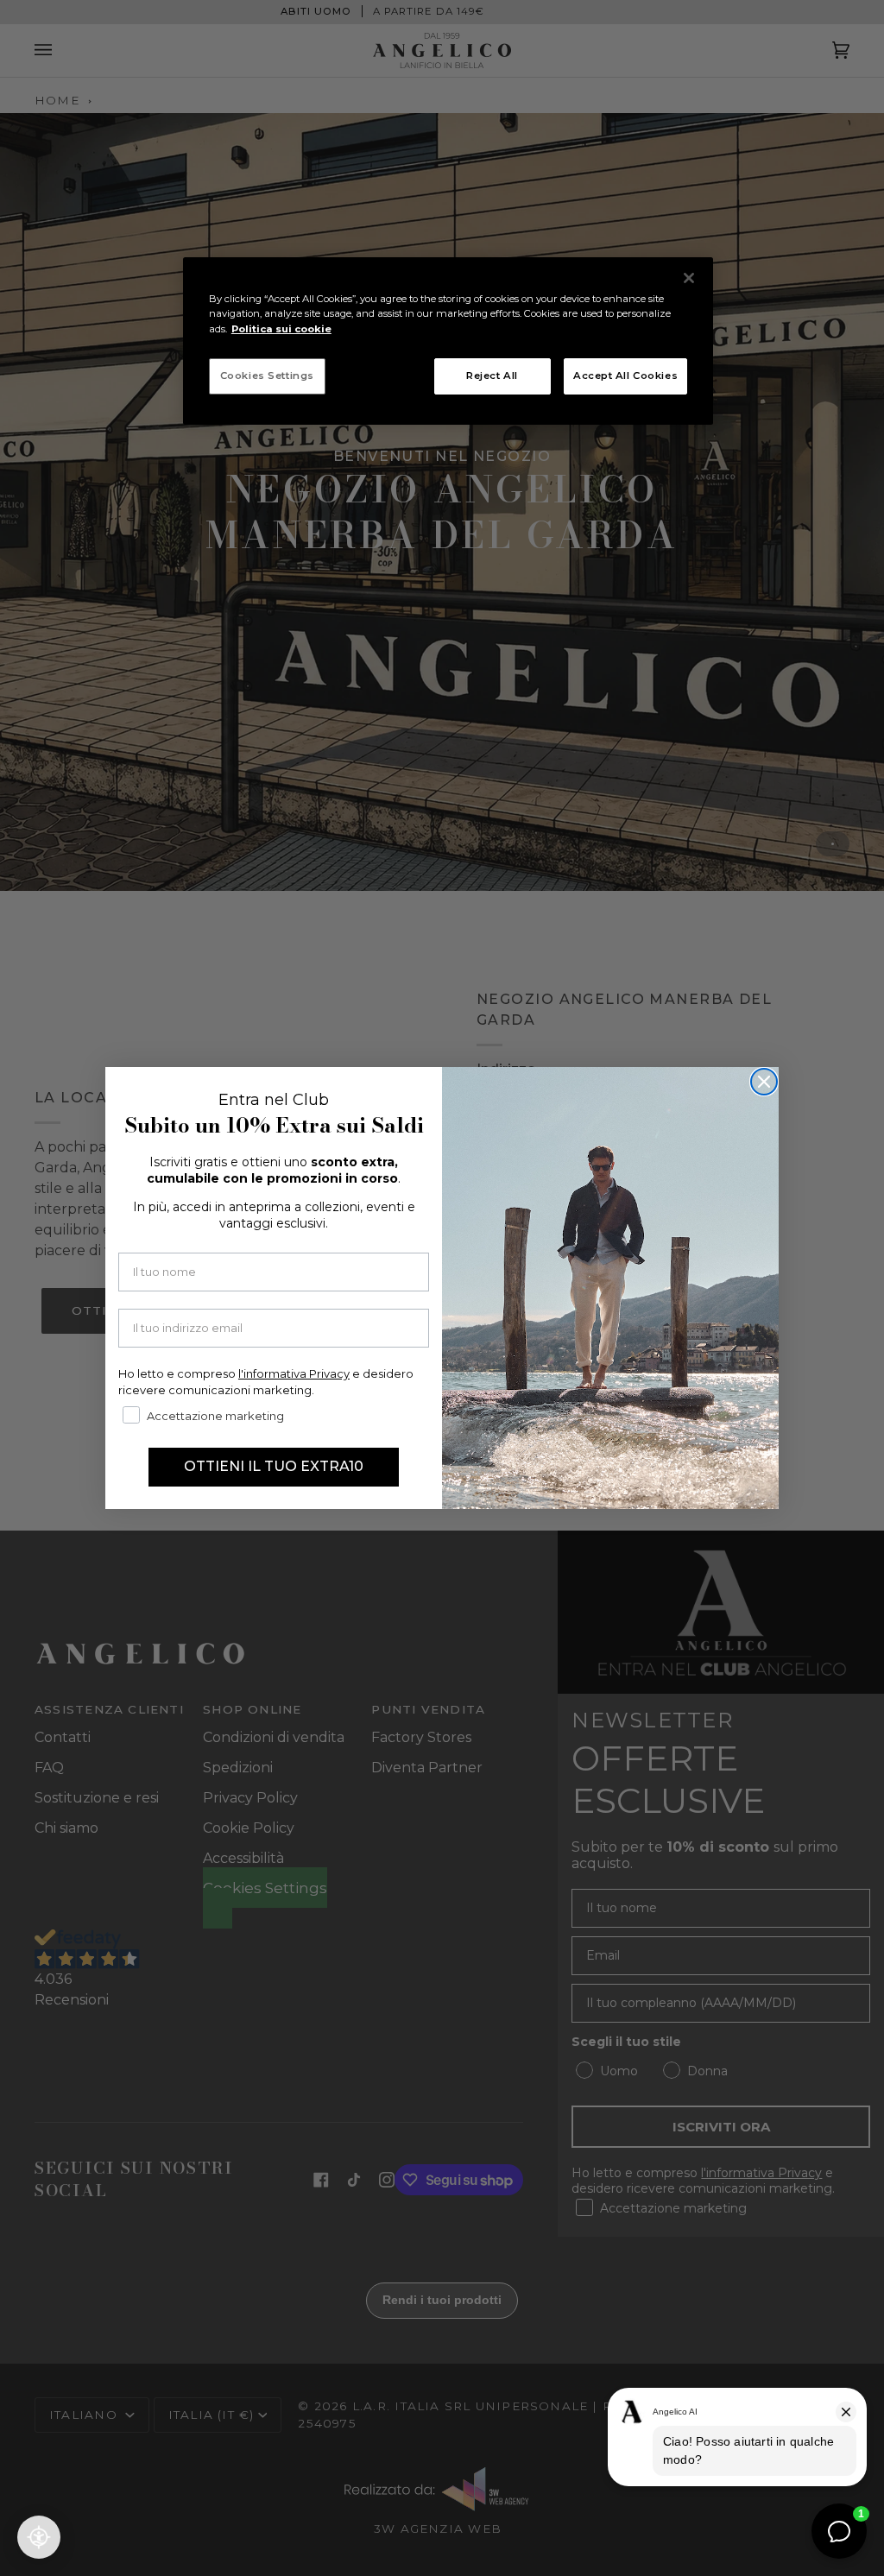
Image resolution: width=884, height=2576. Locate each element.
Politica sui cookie (281, 329)
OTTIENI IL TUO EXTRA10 (274, 1466)
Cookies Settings (267, 376)
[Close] (689, 278)
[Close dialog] (764, 1082)
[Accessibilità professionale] (39, 2537)
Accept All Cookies (625, 376)
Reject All (492, 376)
